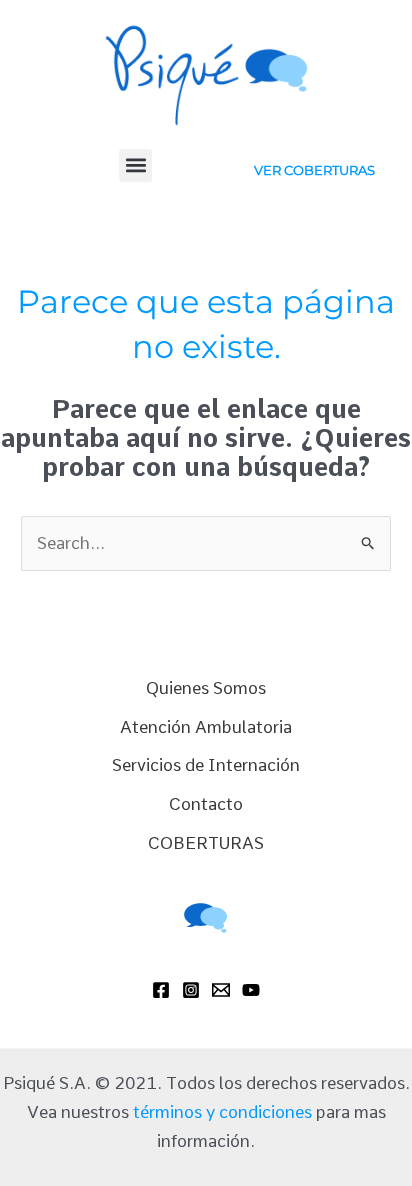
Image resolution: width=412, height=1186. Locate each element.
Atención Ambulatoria (206, 727)
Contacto (206, 804)
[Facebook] (161, 990)
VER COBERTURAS (314, 170)
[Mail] (221, 990)
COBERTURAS (206, 843)
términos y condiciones (222, 1112)
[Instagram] (191, 990)
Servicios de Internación (206, 765)
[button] (135, 165)
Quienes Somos (206, 688)
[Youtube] (251, 990)
